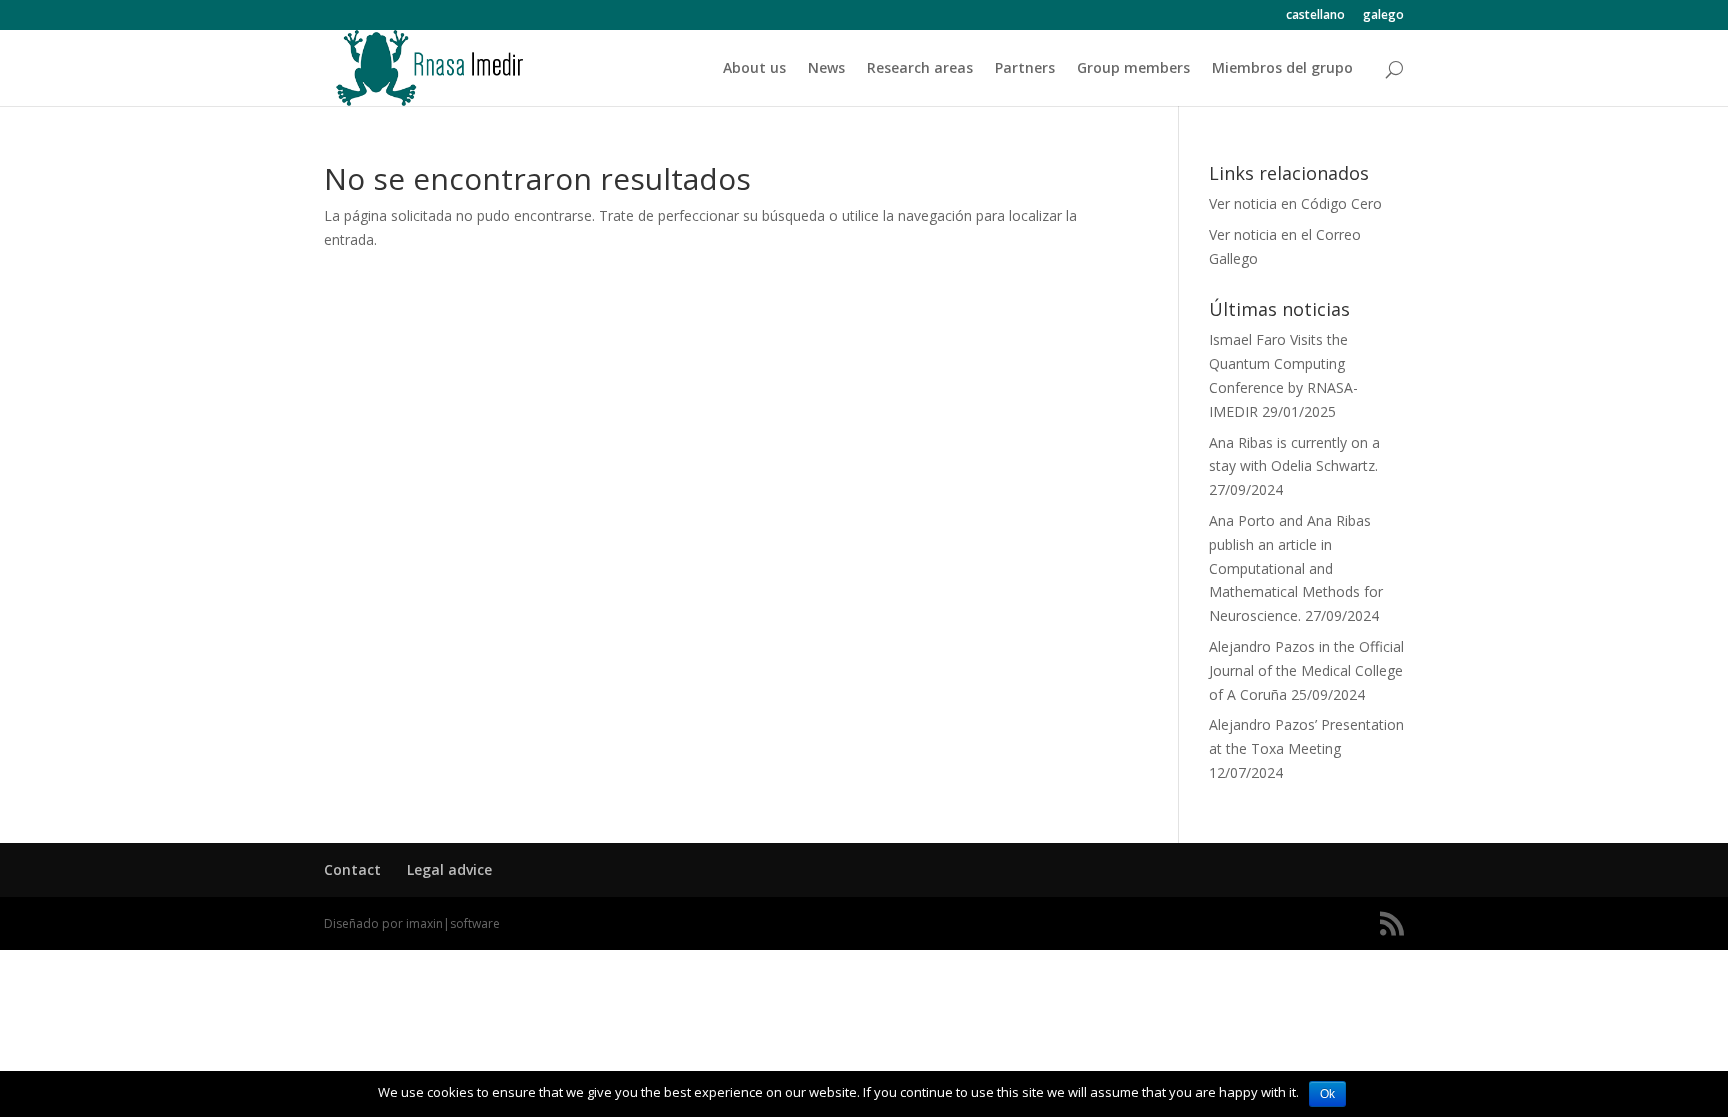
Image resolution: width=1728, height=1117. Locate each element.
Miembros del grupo (1282, 69)
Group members (1133, 69)
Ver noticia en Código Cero (1295, 203)
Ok (1327, 1094)
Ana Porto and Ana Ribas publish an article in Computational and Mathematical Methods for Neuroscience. (1296, 568)
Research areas (920, 69)
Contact (352, 869)
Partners (1025, 69)
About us (754, 69)
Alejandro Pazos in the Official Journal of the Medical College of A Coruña (1306, 670)
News (826, 69)
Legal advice (449, 869)
